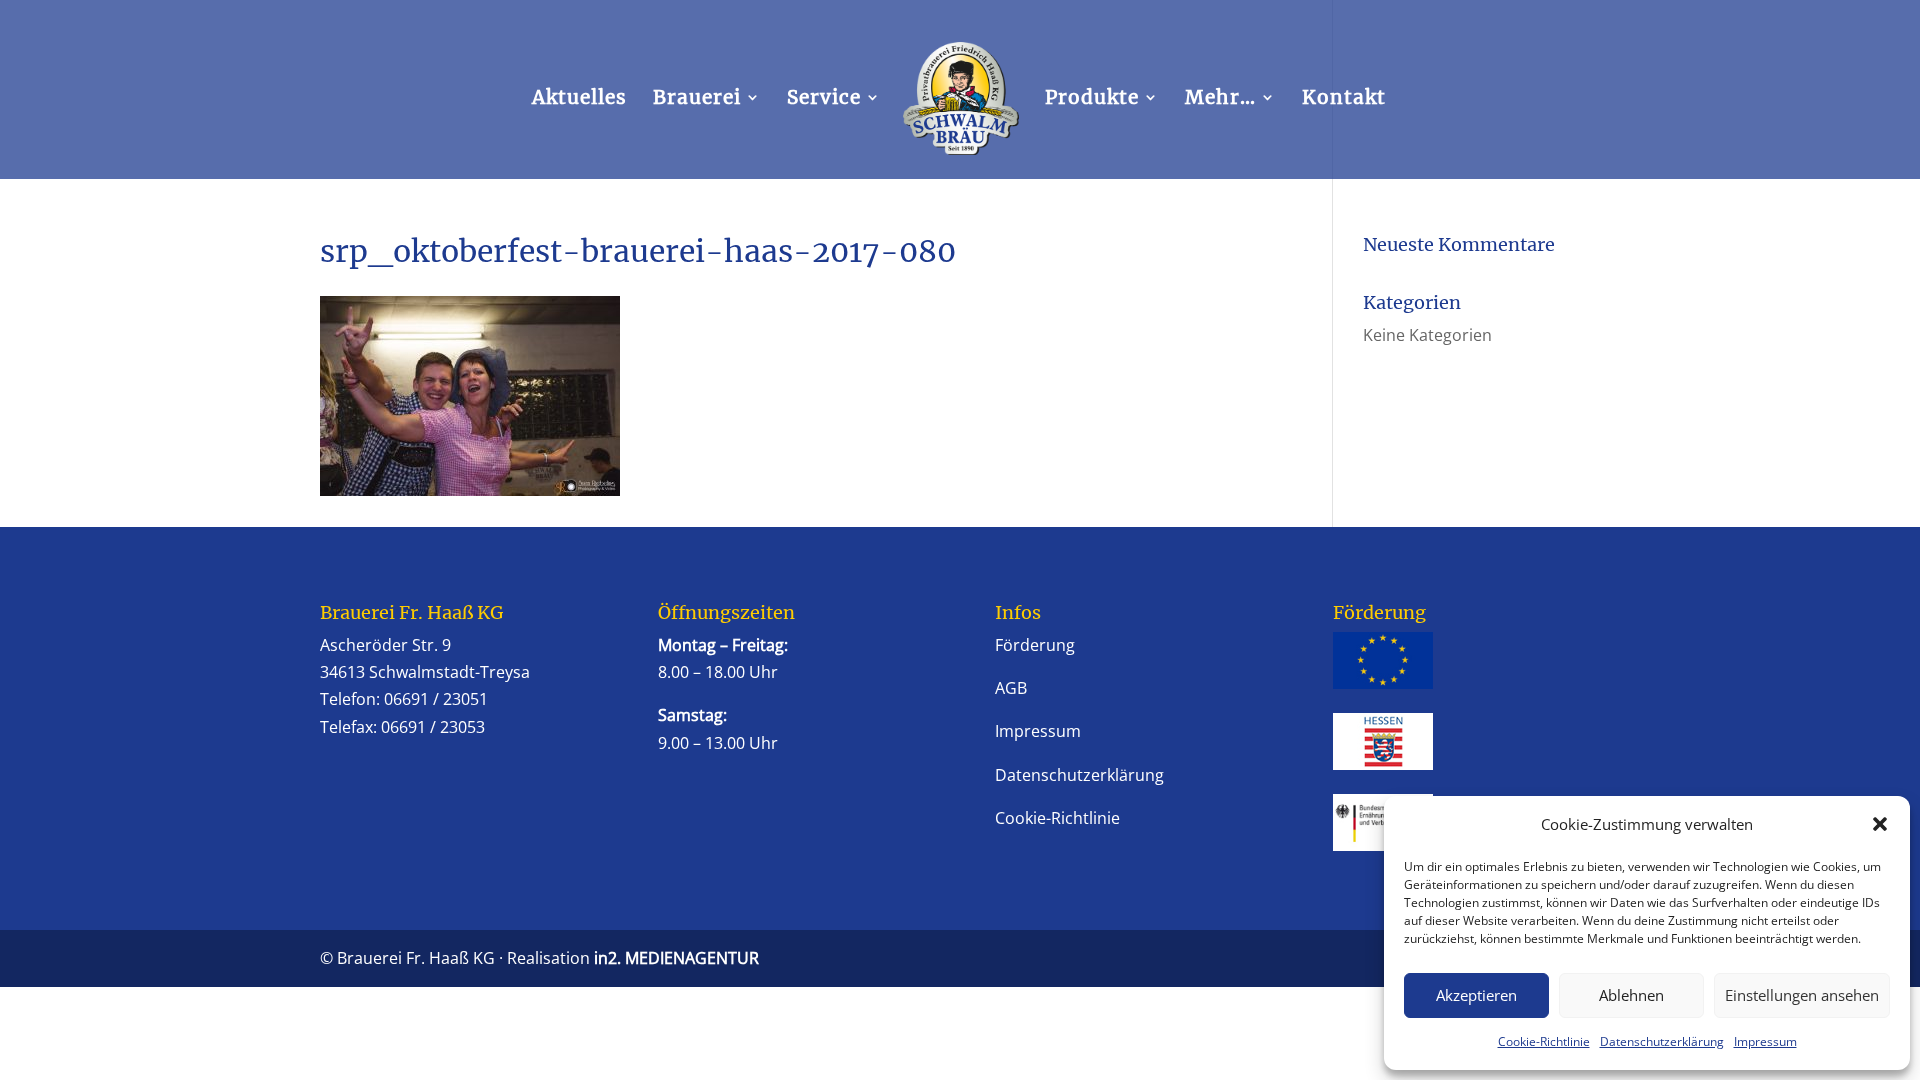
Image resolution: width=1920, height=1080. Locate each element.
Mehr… (1220, 99)
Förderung (1035, 645)
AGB (1011, 688)
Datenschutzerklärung (1662, 1041)
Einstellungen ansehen (1802, 995)
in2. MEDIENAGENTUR (676, 958)
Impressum (1765, 1041)
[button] (1880, 824)
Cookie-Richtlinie (1544, 1041)
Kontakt (1344, 99)
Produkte (1092, 99)
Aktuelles (579, 99)
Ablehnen (1631, 995)
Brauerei (697, 99)
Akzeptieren (1476, 995)
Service (824, 99)
